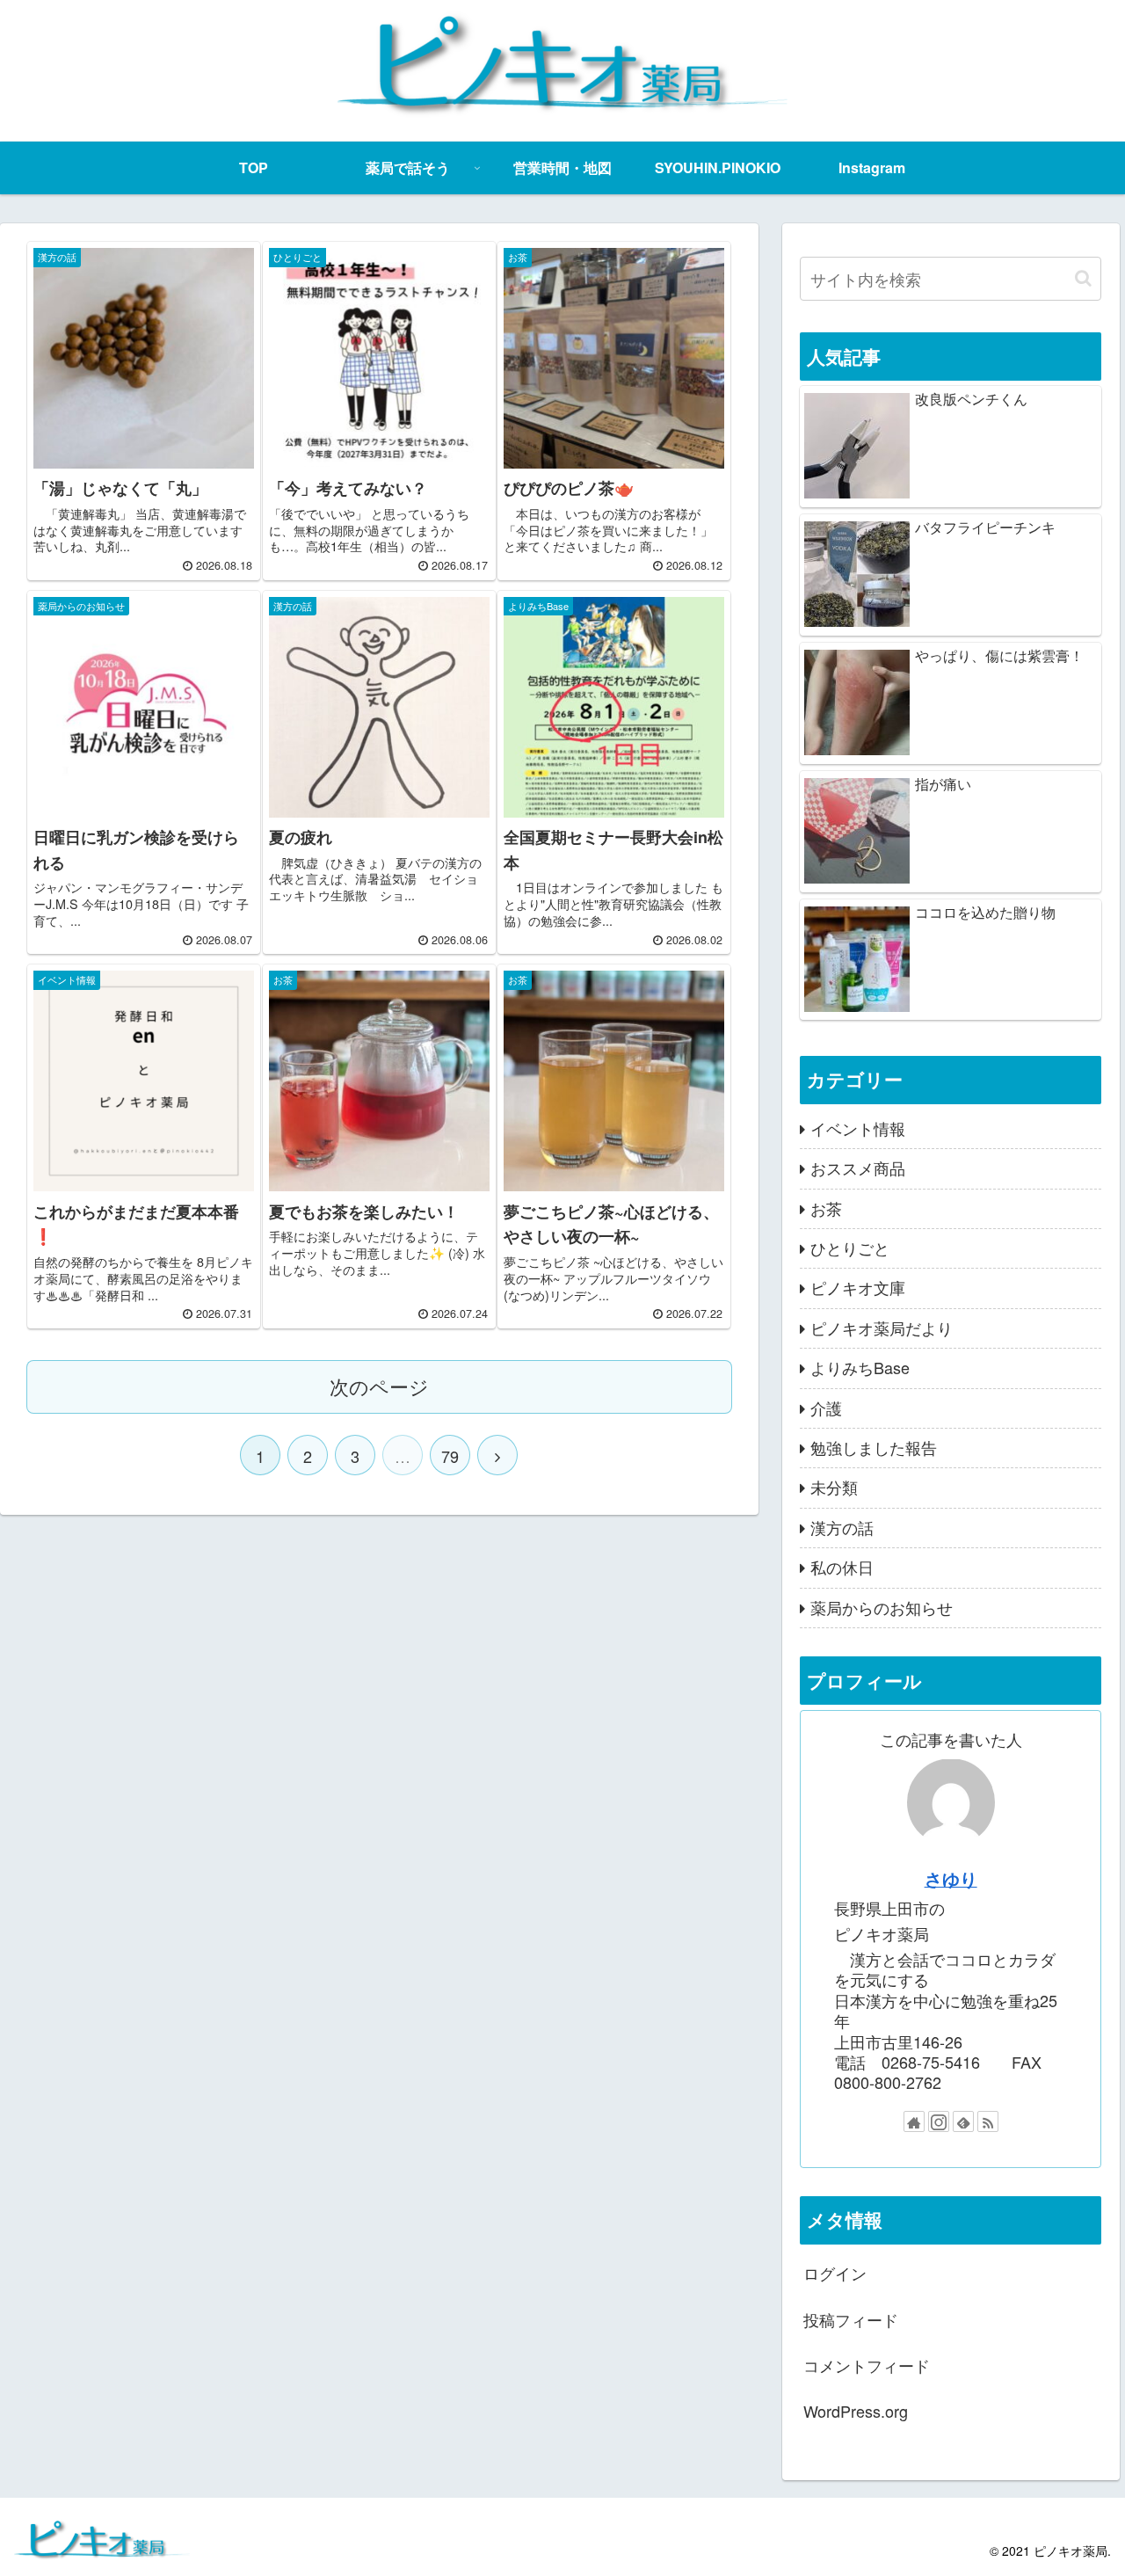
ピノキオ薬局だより (882, 1327)
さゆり (951, 1878)
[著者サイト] (914, 2121)
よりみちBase (860, 1367)
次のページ (379, 1386)
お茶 (826, 1207)
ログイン (835, 2273)
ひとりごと (850, 1248)
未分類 (834, 1487)
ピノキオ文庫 (858, 1287)
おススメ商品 (858, 1168)
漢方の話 (842, 1526)
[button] (1083, 278)
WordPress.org (856, 2411)
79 (450, 1456)
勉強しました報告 (874, 1447)
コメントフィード (867, 2365)
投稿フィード (851, 2318)
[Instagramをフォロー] (939, 2121)
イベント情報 (858, 1127)
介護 (826, 1407)
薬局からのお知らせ (882, 1606)
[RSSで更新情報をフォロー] (988, 2121)
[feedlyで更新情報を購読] (963, 2121)
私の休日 (842, 1567)
